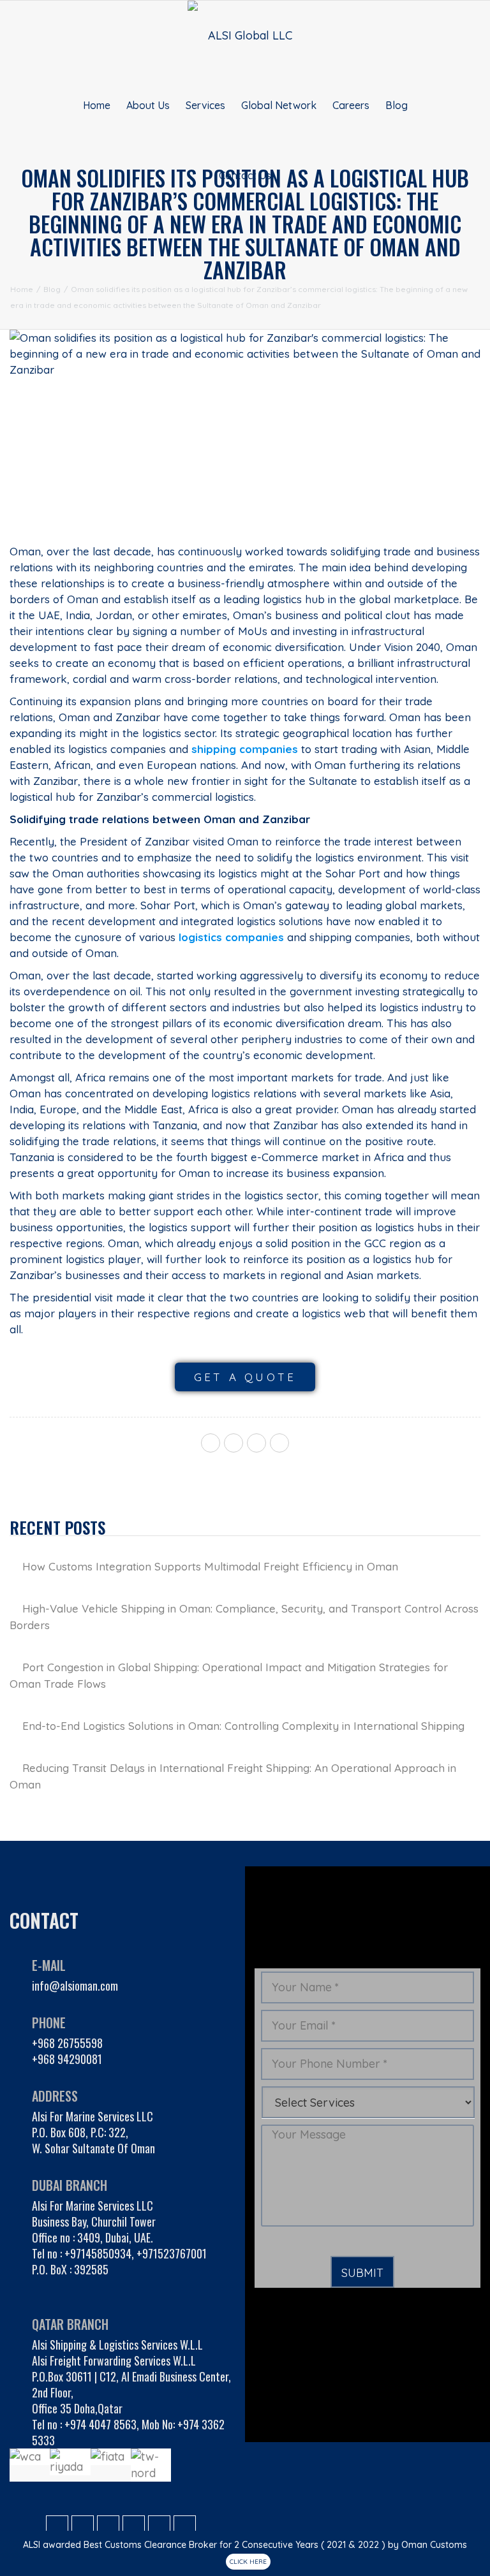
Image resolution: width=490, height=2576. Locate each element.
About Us (148, 105)
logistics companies (231, 937)
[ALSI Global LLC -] (245, 35)
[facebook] (211, 1443)
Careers (351, 105)
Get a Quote (245, 1377)
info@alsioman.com (75, 1986)
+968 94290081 (67, 2059)
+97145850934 (98, 2253)
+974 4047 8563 (100, 2424)
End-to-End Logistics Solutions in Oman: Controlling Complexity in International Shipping (243, 1726)
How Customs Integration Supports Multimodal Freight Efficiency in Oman (210, 1566)
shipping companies (245, 749)
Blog (397, 105)
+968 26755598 (67, 2043)
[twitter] (234, 1443)
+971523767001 (172, 2253)
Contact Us (245, 175)
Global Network (279, 105)
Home (97, 105)
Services (205, 105)
